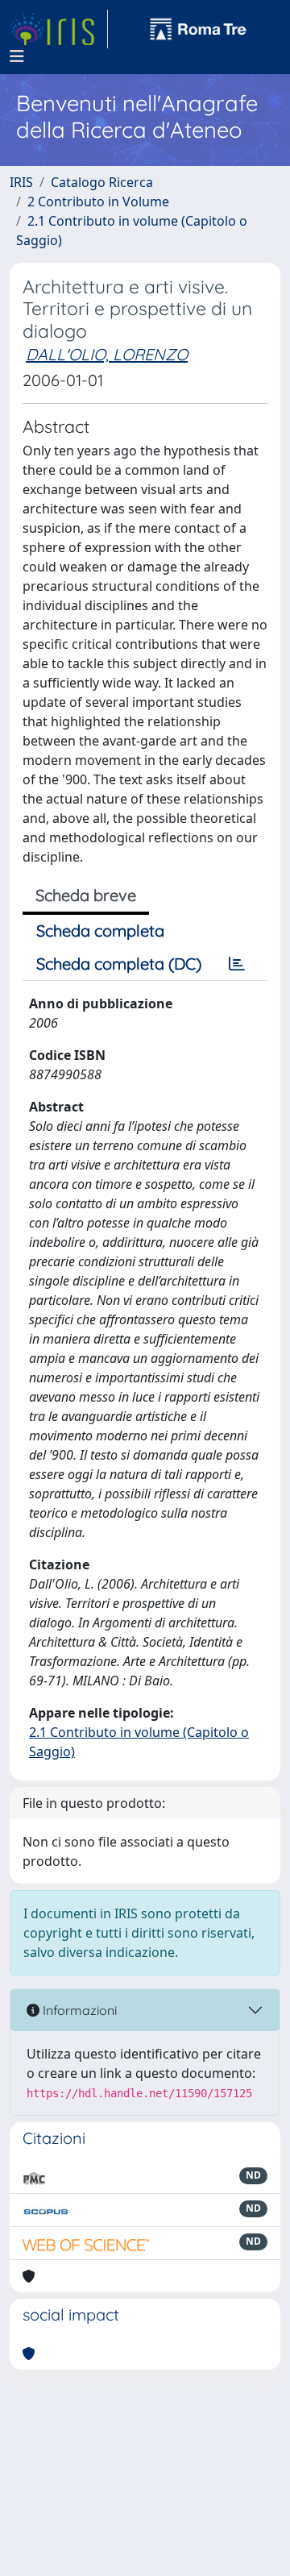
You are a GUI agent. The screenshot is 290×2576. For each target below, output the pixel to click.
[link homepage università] (198, 29)
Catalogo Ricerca (102, 182)
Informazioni (78, 2010)
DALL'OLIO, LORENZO (107, 354)
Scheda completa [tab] (100, 931)
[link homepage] (59, 29)
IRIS (21, 182)
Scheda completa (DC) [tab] (119, 964)
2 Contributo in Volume (98, 202)
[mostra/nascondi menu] (17, 56)
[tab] (237, 964)
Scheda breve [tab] (86, 895)
